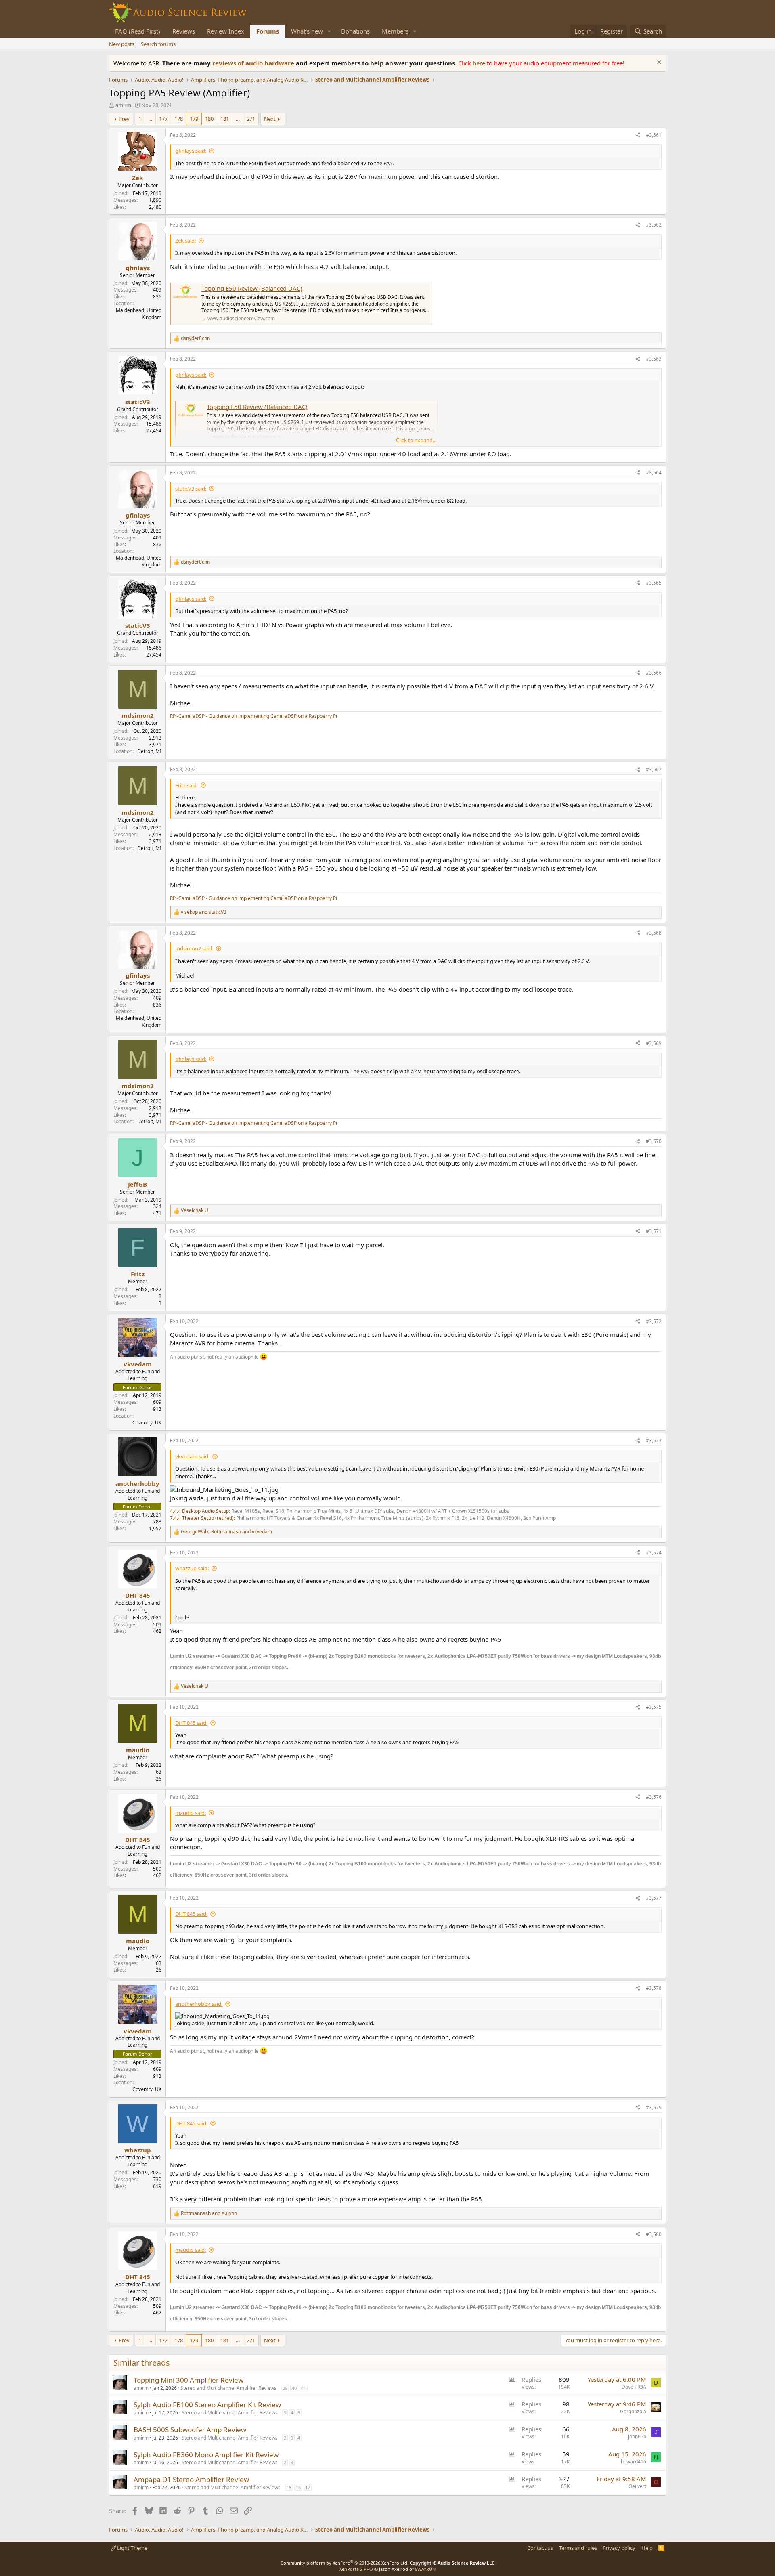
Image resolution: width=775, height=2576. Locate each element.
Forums (268, 31)
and (204, 912)
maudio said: (191, 1813)
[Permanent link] (292, 1667)
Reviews (184, 31)
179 (194, 119)
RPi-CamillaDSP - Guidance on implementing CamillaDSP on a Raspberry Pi (253, 716)
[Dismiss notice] (658, 63)
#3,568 (654, 933)
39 (285, 2388)
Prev (124, 119)
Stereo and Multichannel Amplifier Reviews (228, 2388)
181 (225, 119)
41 (304, 2388)
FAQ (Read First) (138, 31)
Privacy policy (619, 2548)
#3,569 (654, 1043)
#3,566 (654, 673)
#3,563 (654, 359)
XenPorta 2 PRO (356, 2569)
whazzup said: (192, 1568)
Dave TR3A (634, 2387)
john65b (637, 2437)
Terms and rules (578, 2548)
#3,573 (654, 1440)
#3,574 (654, 1553)
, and (226, 1532)
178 (179, 119)
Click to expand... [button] (416, 440)
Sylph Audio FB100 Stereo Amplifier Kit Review (207, 2405)
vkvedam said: (192, 1456)
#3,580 (654, 2234)
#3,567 (654, 769)
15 (289, 2487)
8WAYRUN (425, 2569)
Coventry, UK (147, 1423)
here (480, 63)
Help (647, 2548)
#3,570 (654, 1141)
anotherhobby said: (199, 2004)
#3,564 (654, 473)
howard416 (634, 2462)
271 (251, 119)
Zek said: (185, 241)
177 (163, 119)
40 (294, 2388)
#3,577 (654, 1898)
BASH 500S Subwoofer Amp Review (190, 2430)
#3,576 (654, 1797)
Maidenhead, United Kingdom (139, 314)
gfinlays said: (191, 151)
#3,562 (654, 225)
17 (308, 2487)
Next (270, 119)
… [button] (150, 119)
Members (395, 31)
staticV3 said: (191, 489)
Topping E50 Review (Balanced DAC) (252, 288)
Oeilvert (637, 2486)
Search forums (158, 44)
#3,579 (654, 2107)
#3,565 (654, 583)
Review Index (226, 31)
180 (209, 119)
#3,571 (654, 1231)
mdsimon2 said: (194, 948)
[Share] (638, 135)
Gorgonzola (633, 2411)
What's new (307, 31)
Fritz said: (186, 785)
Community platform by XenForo (345, 2563)
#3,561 (654, 135)
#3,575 (654, 1707)
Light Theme (132, 2548)
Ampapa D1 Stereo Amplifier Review (191, 2479)
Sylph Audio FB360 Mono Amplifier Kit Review (206, 2455)
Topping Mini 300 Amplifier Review (189, 2380)
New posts (122, 44)
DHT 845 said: (191, 1723)
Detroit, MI (149, 751)
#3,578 (654, 1988)
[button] (329, 31)
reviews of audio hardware (254, 63)
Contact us (540, 2548)
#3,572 (654, 1321)
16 (298, 2487)
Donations (355, 31)
